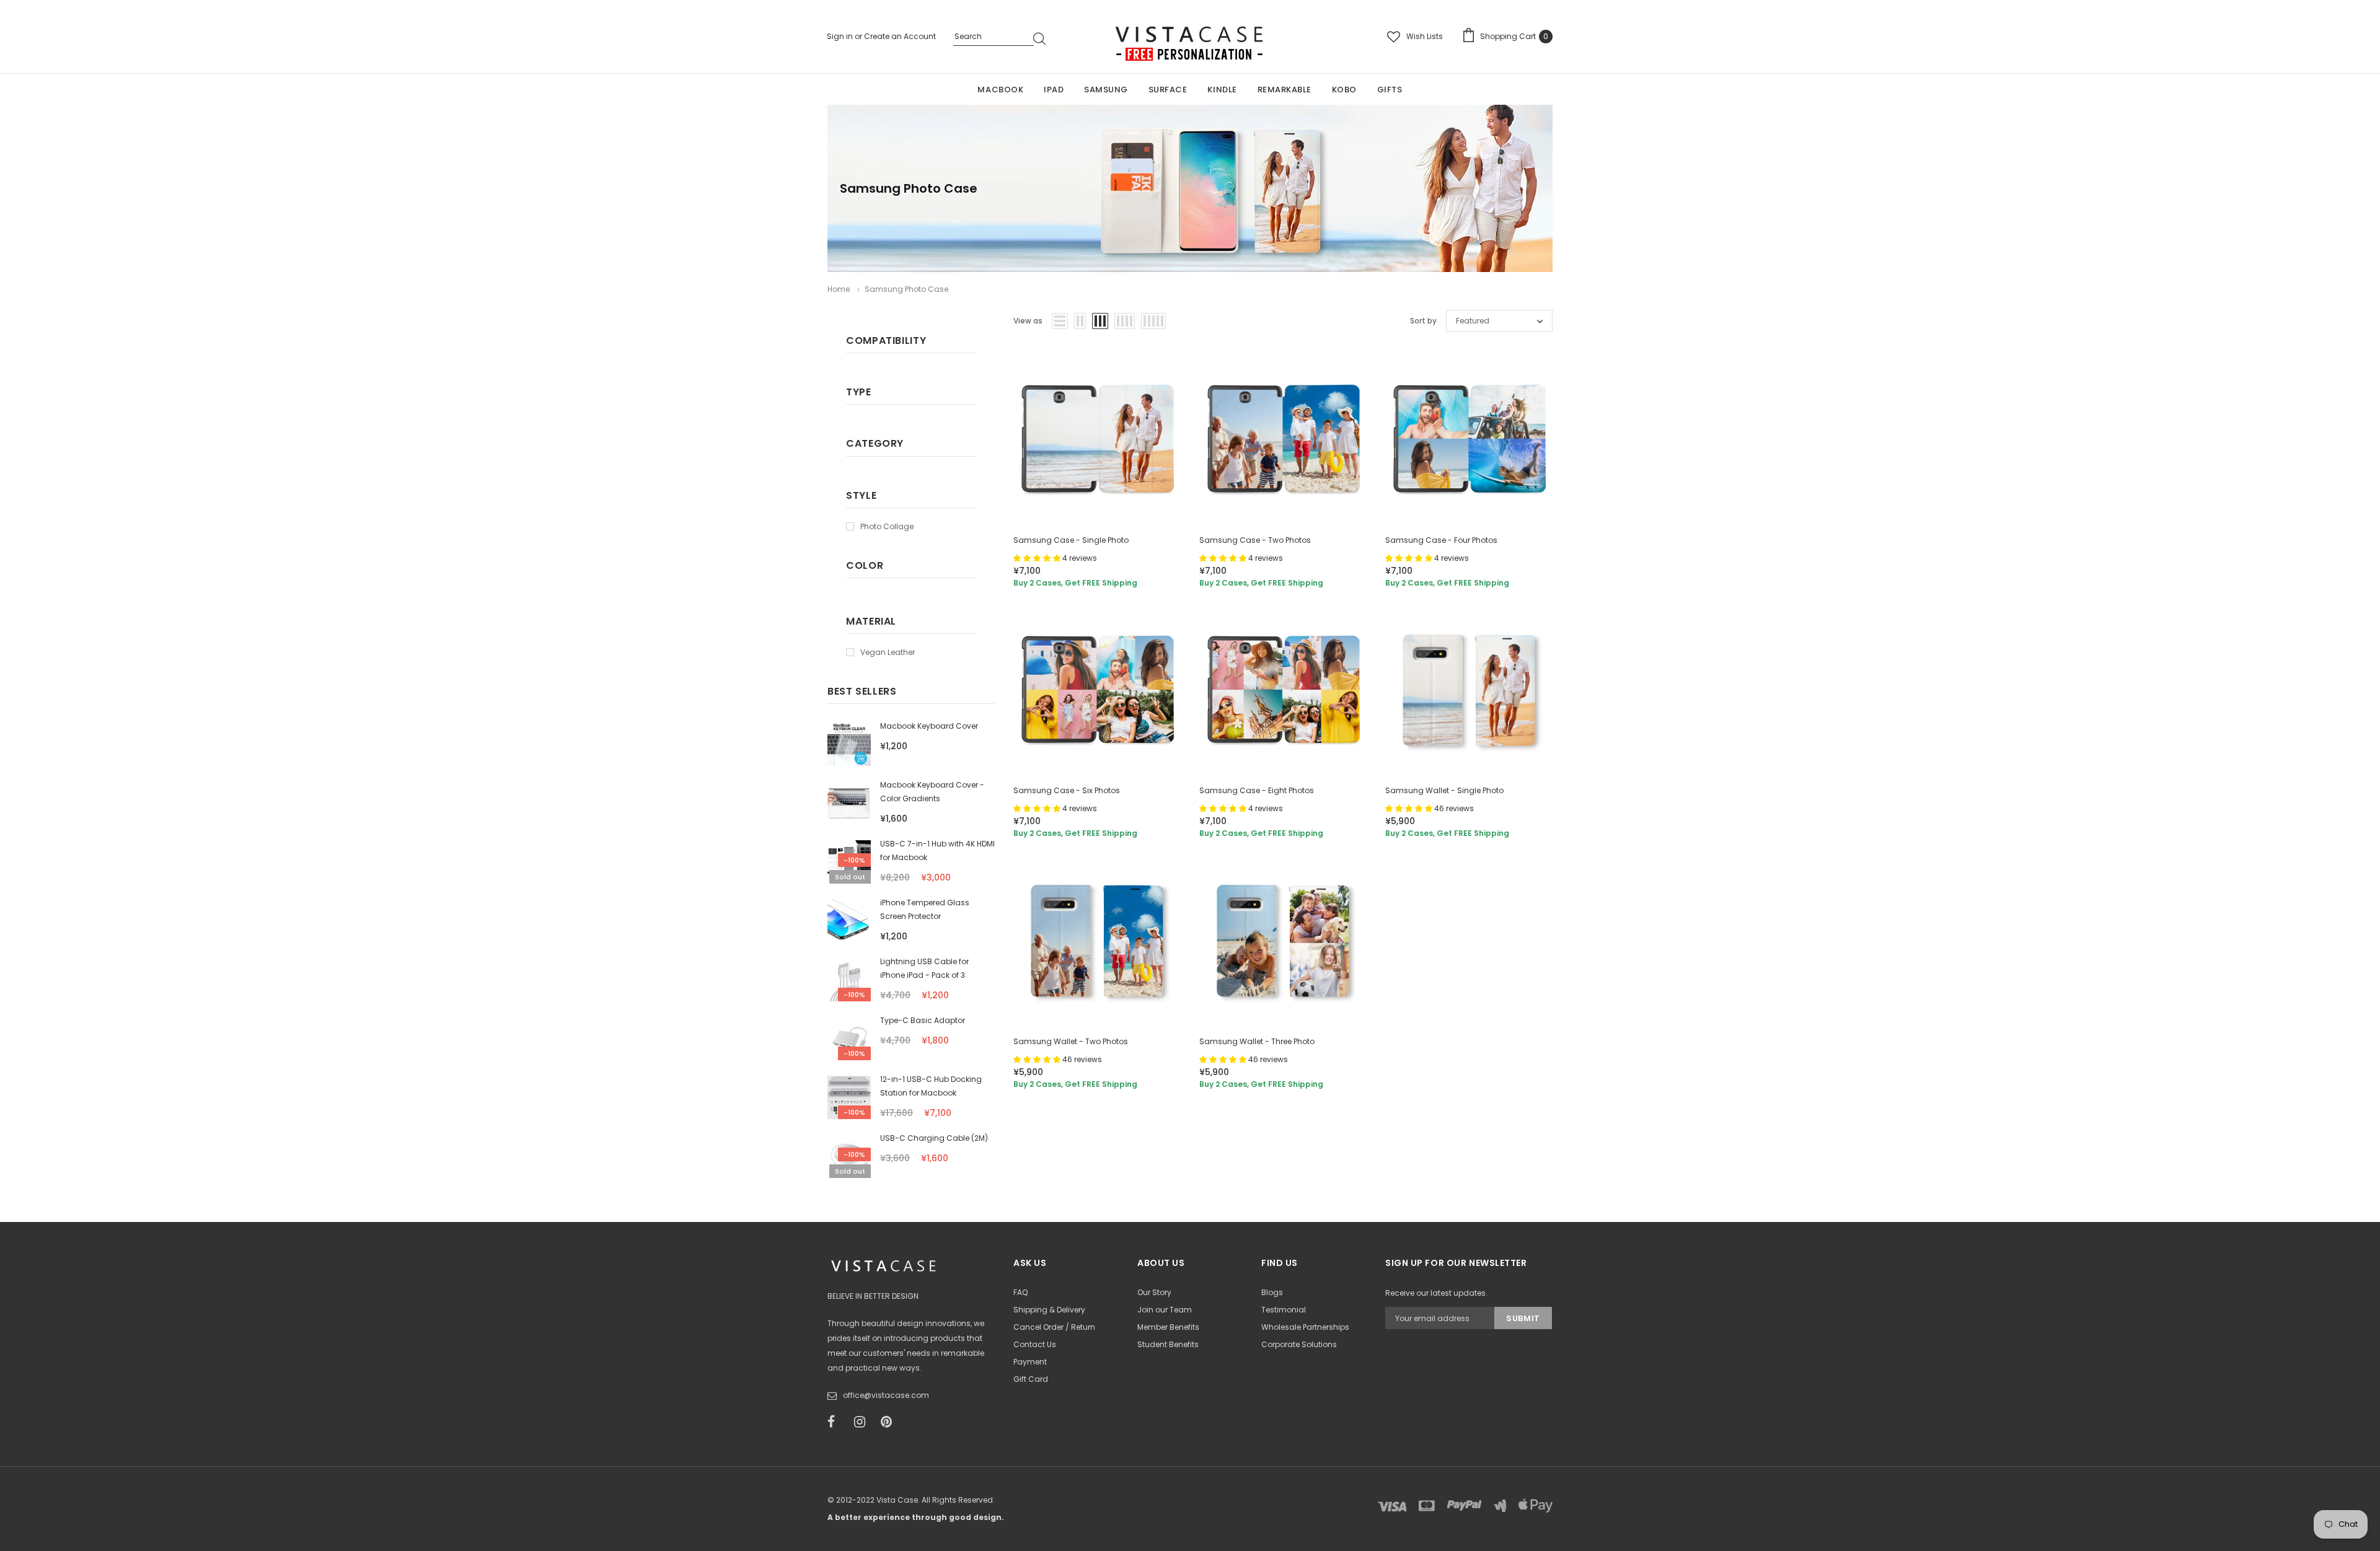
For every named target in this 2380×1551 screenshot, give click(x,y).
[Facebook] (837, 1422)
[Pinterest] (890, 1422)
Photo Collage (887, 526)
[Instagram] (863, 1422)
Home (839, 289)
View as (1028, 321)
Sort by (1423, 321)
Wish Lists (1425, 36)
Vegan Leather (888, 652)
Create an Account (900, 36)
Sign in (841, 36)
